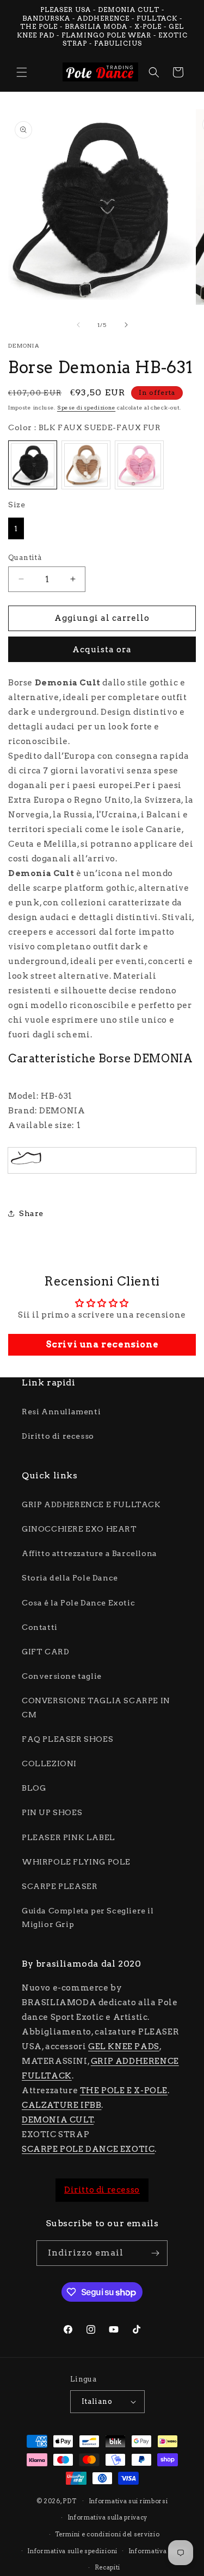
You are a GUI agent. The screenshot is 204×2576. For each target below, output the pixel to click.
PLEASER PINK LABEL (69, 1837)
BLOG (34, 1788)
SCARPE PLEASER (60, 1886)
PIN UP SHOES (52, 1812)
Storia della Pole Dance (70, 1578)
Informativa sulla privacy (108, 2517)
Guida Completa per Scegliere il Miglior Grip (88, 1917)
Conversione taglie (62, 1676)
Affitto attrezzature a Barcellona (89, 1553)
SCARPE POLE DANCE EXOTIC (88, 2149)
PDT (69, 2501)
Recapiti (108, 2567)
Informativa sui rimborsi (128, 2501)
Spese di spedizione (86, 407)
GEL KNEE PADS (124, 2046)
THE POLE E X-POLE (124, 2090)
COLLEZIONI (49, 1763)
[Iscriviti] (155, 2253)
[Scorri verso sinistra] (78, 325)
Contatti (40, 1627)
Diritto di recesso (58, 1436)
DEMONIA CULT (58, 2120)
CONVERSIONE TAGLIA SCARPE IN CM (96, 1707)
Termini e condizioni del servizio (107, 2534)
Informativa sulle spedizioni (72, 2551)
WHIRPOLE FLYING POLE (76, 1862)
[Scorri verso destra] (126, 325)
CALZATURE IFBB (61, 2105)
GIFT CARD (45, 1652)
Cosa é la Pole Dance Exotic (78, 1603)
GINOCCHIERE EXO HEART (79, 1529)
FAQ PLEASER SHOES (67, 1739)
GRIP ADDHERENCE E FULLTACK (91, 1504)
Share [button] (31, 1213)
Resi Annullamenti (61, 1412)
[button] (22, 72)
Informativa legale (158, 2551)
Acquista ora (102, 650)
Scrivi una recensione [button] (102, 1344)
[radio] (33, 465)
